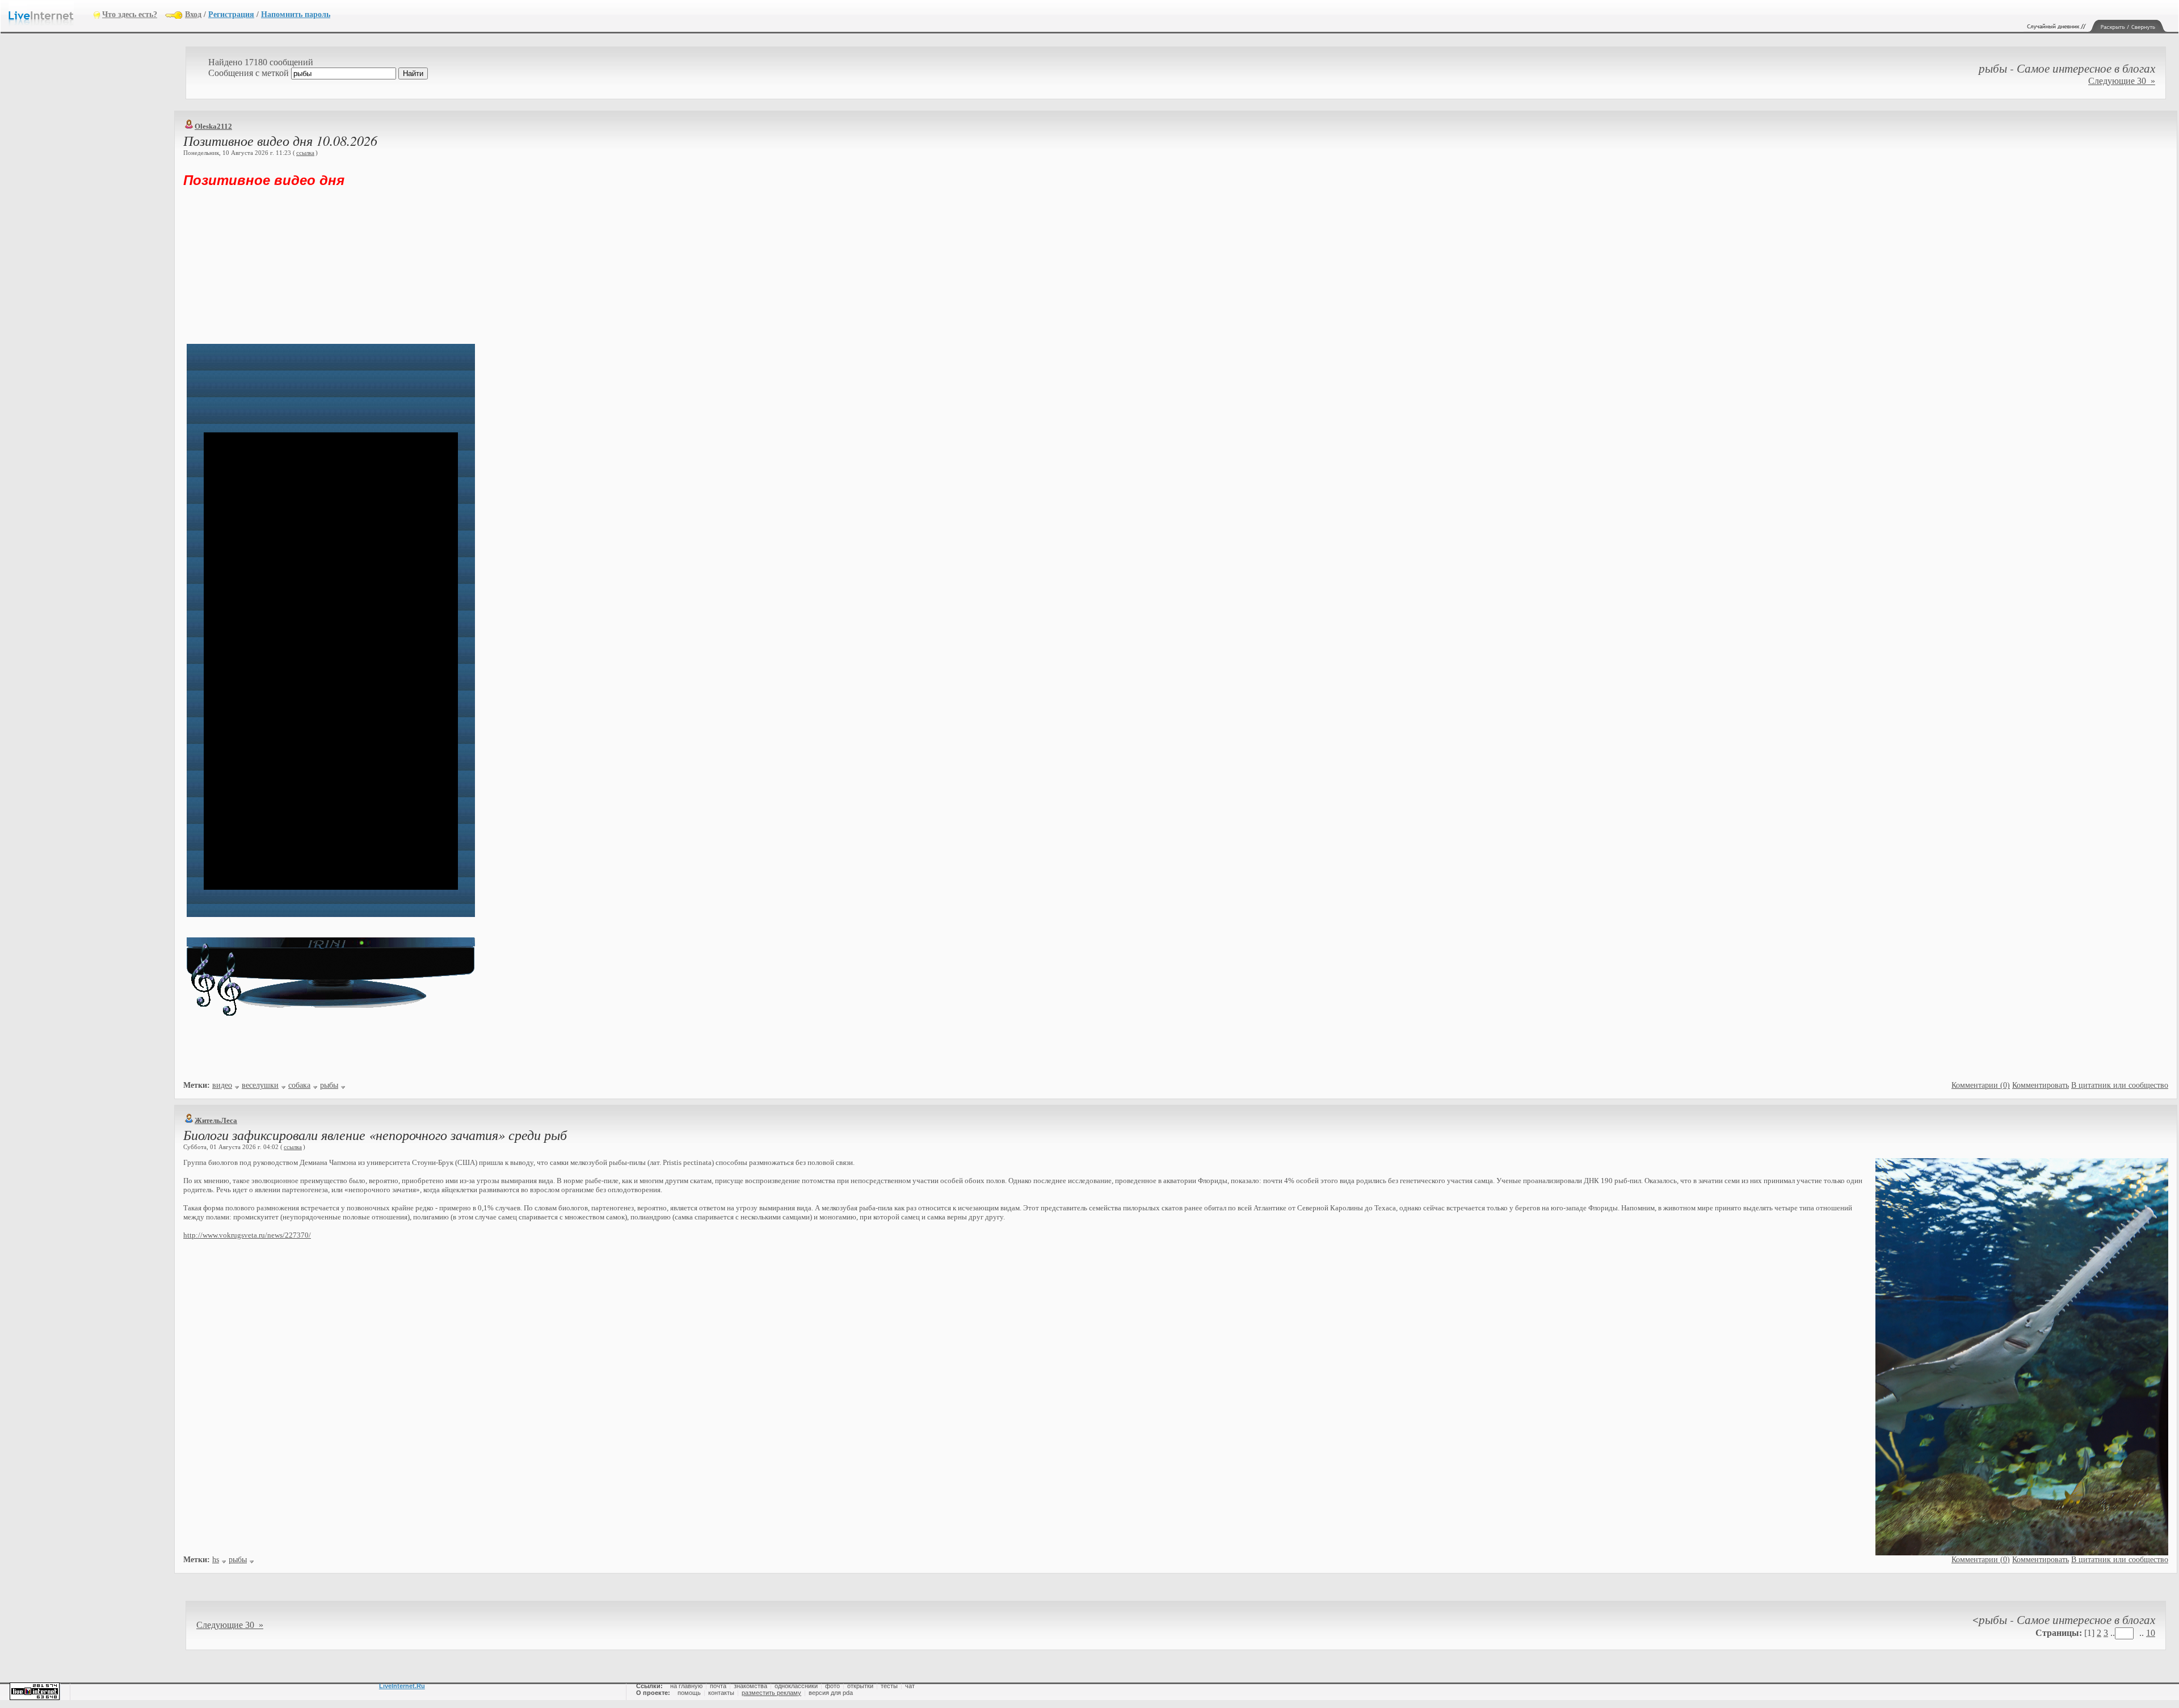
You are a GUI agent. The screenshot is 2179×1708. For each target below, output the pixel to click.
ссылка (305, 153)
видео (222, 1085)
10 (2151, 1633)
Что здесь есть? (130, 14)
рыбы (329, 1085)
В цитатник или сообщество (2120, 1085)
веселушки (260, 1085)
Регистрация (231, 14)
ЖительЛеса (216, 1120)
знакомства (750, 1686)
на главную (686, 1686)
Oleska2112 (213, 126)
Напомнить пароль (296, 14)
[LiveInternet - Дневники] (51, 14)
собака (299, 1085)
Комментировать (2041, 1085)
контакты (721, 1693)
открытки (860, 1686)
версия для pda (831, 1693)
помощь (689, 1693)
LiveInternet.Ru (402, 1686)
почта (718, 1686)
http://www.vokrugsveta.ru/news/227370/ (247, 1235)
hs (216, 1560)
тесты (889, 1686)
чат (910, 1686)
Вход (193, 14)
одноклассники (796, 1686)
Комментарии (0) (1981, 1085)
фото (832, 1686)
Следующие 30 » (2122, 81)
